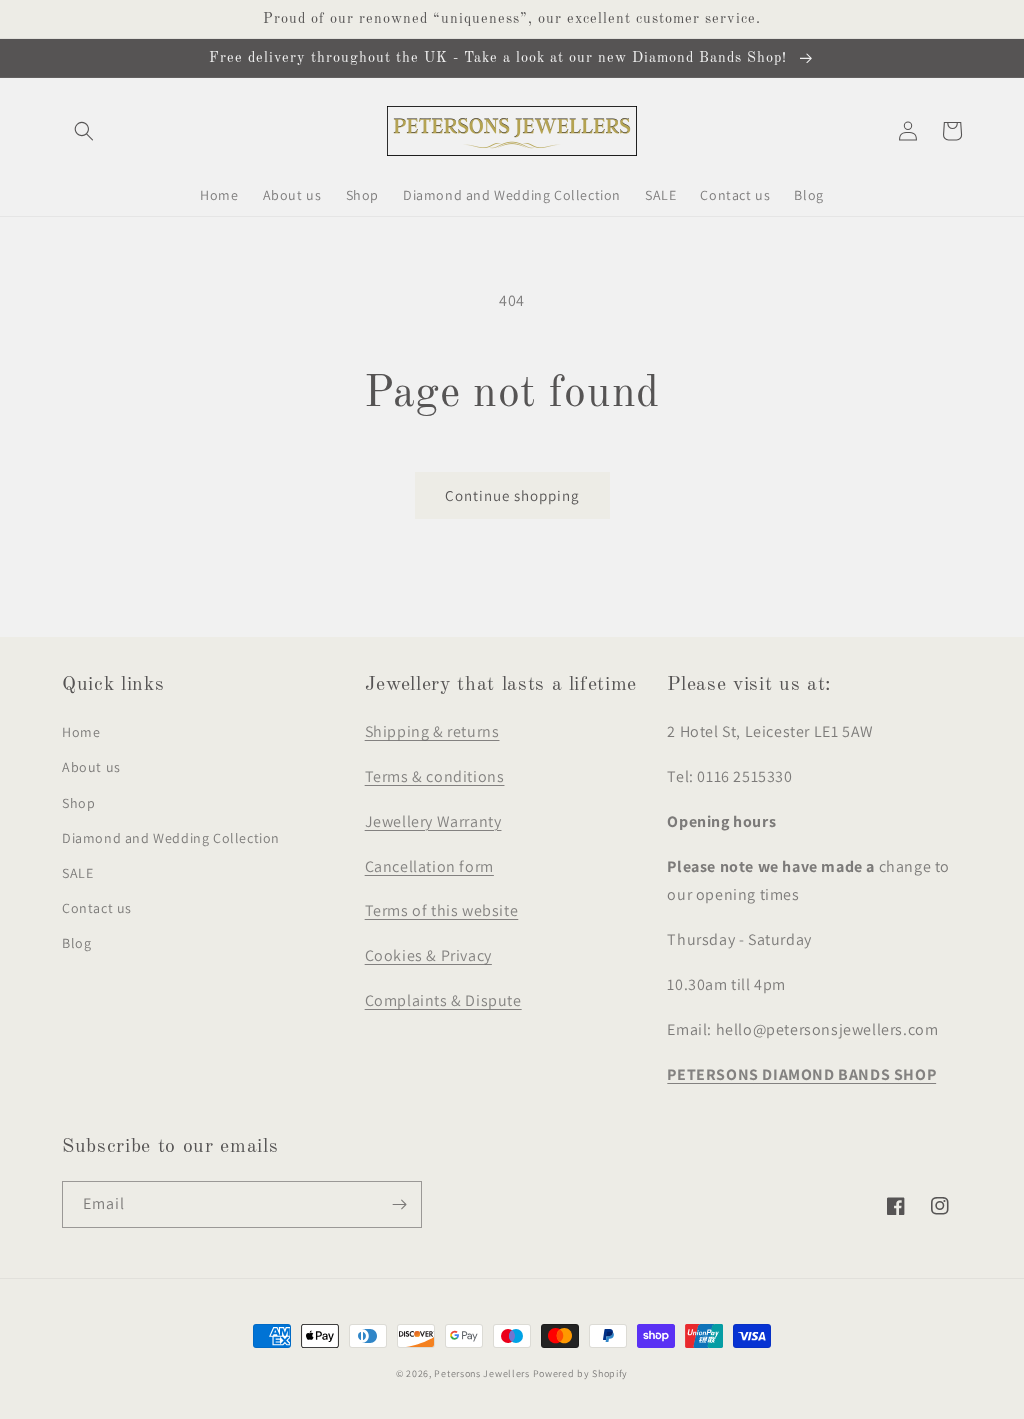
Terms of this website (442, 910)
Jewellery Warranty (433, 821)
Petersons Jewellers (481, 1373)
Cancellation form (429, 866)
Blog (76, 943)
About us (91, 767)
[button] (84, 131)
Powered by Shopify (581, 1373)
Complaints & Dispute (443, 1000)
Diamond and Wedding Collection (171, 838)
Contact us (97, 908)
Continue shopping (512, 495)
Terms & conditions (435, 776)
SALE (77, 873)
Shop (78, 803)
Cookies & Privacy (428, 955)
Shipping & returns (432, 731)
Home (81, 732)
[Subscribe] (399, 1204)
